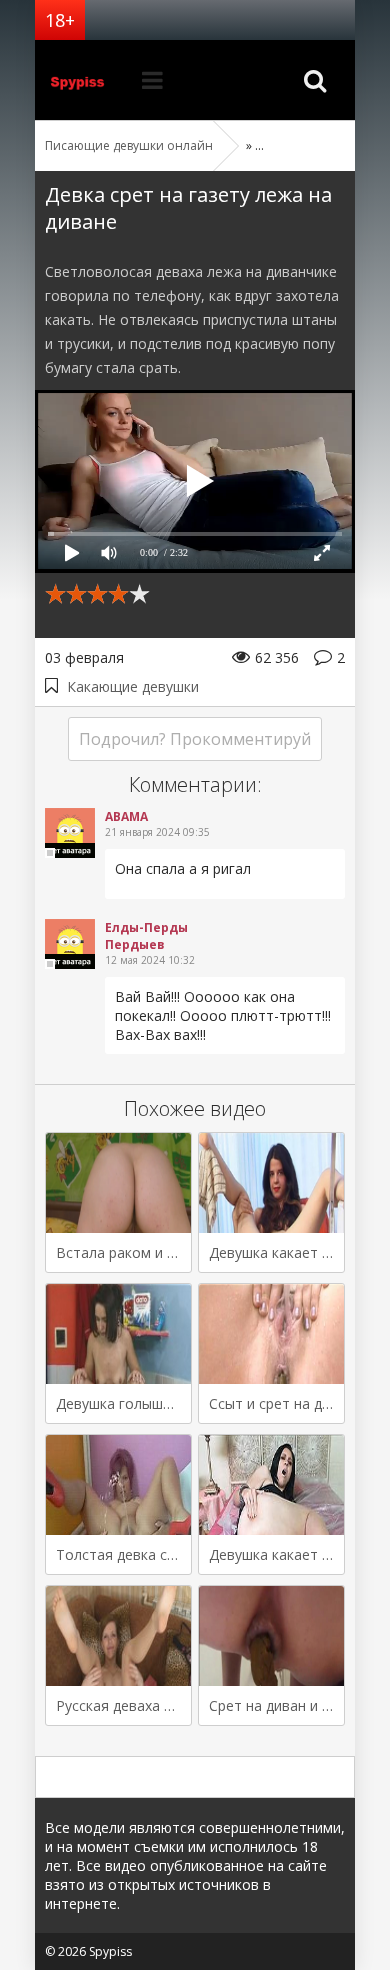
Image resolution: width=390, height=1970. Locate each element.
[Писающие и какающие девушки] (85, 80)
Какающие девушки (133, 686)
